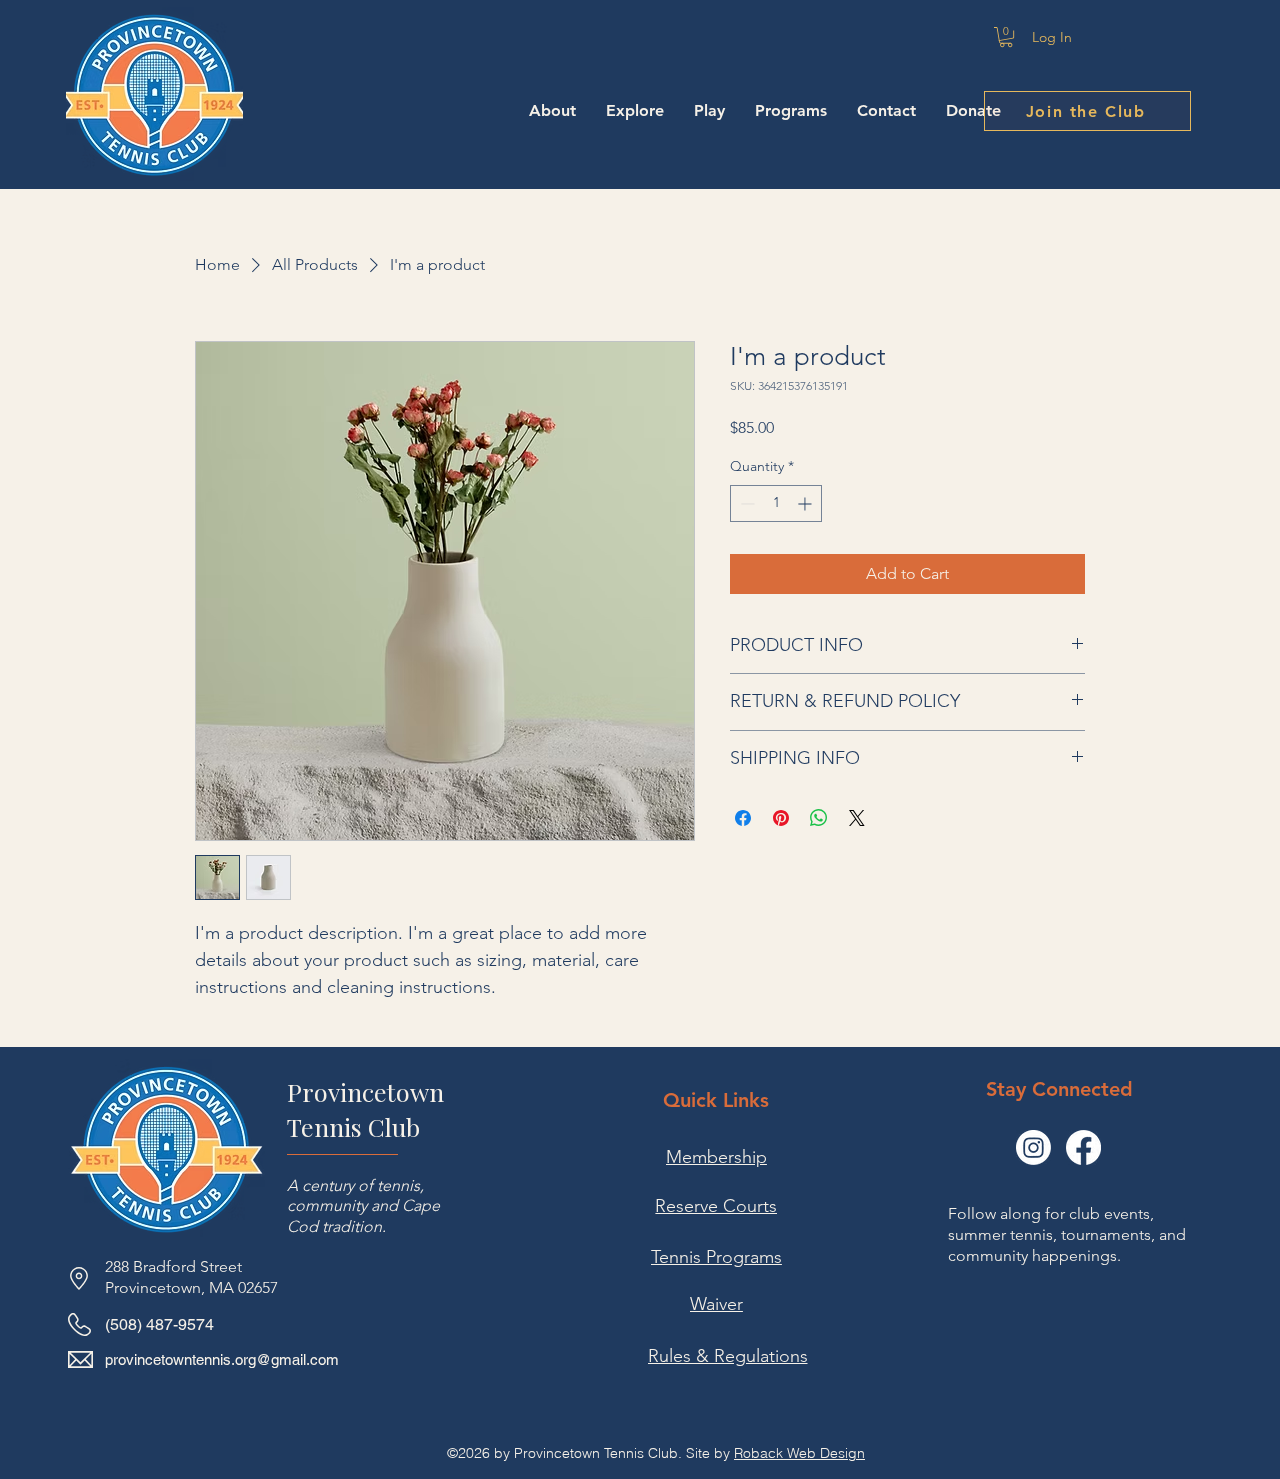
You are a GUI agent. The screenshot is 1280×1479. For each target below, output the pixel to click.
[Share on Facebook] (743, 818)
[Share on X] (857, 818)
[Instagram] (1033, 1147)
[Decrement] (745, 503)
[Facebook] (1083, 1147)
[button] (1006, 37)
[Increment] (806, 503)
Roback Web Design (799, 1453)
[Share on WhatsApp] (819, 818)
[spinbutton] (776, 503)
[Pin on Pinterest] (781, 818)
